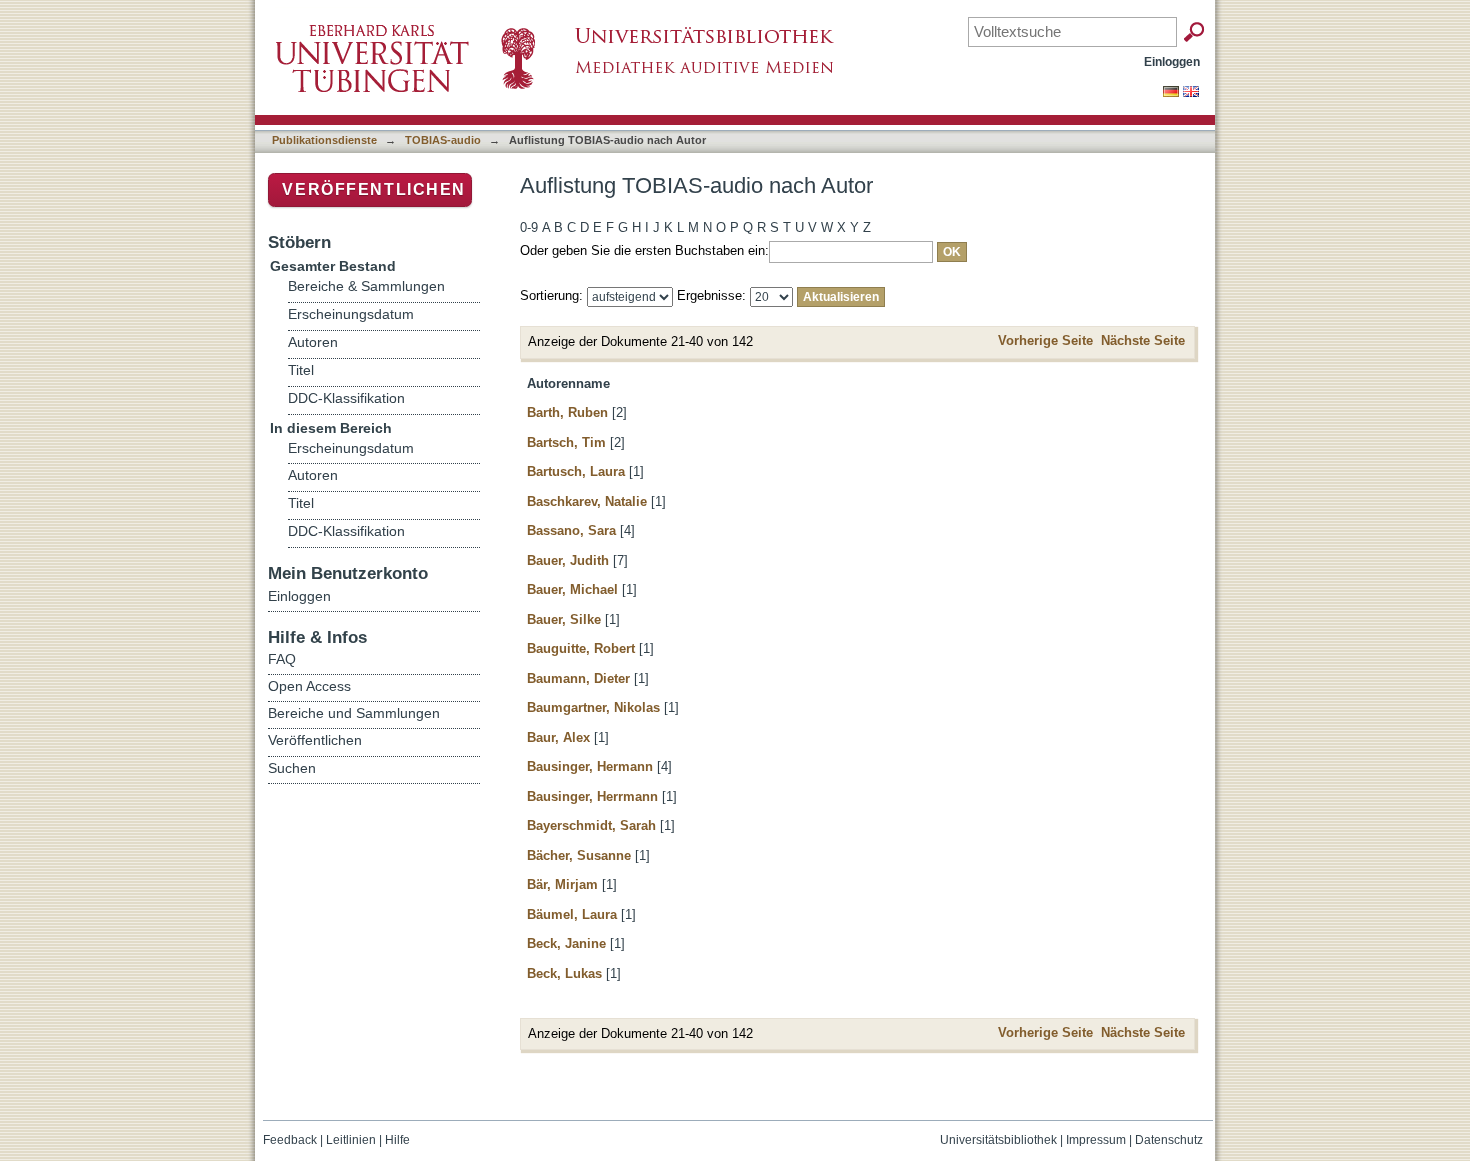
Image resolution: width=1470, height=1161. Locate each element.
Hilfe (397, 1140)
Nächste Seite (1143, 340)
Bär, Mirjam (562, 884)
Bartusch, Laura (576, 471)
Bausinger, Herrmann (592, 796)
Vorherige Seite (1045, 340)
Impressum (1096, 1140)
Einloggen (1172, 61)
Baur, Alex (558, 737)
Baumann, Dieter (578, 678)
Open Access (309, 686)
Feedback (290, 1140)
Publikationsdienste (324, 140)
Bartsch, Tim (566, 442)
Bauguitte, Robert (581, 648)
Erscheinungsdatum (351, 314)
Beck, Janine (566, 943)
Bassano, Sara (571, 530)
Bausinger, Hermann (590, 766)
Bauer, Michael (572, 589)
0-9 (529, 227)
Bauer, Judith (568, 560)
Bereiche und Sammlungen (354, 713)
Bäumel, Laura (572, 914)
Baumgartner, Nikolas (593, 707)
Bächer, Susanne (579, 855)
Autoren (313, 342)
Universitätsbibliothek (998, 1140)
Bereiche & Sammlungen (366, 286)
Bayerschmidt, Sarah (591, 825)
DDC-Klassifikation (346, 398)
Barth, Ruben (567, 412)
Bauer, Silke (564, 619)
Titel (301, 370)
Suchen (292, 768)
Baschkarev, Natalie (587, 501)
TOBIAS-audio (443, 140)
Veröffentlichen (374, 189)
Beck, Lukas (564, 973)
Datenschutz (1169, 1140)
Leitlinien (351, 1140)
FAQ (282, 659)
